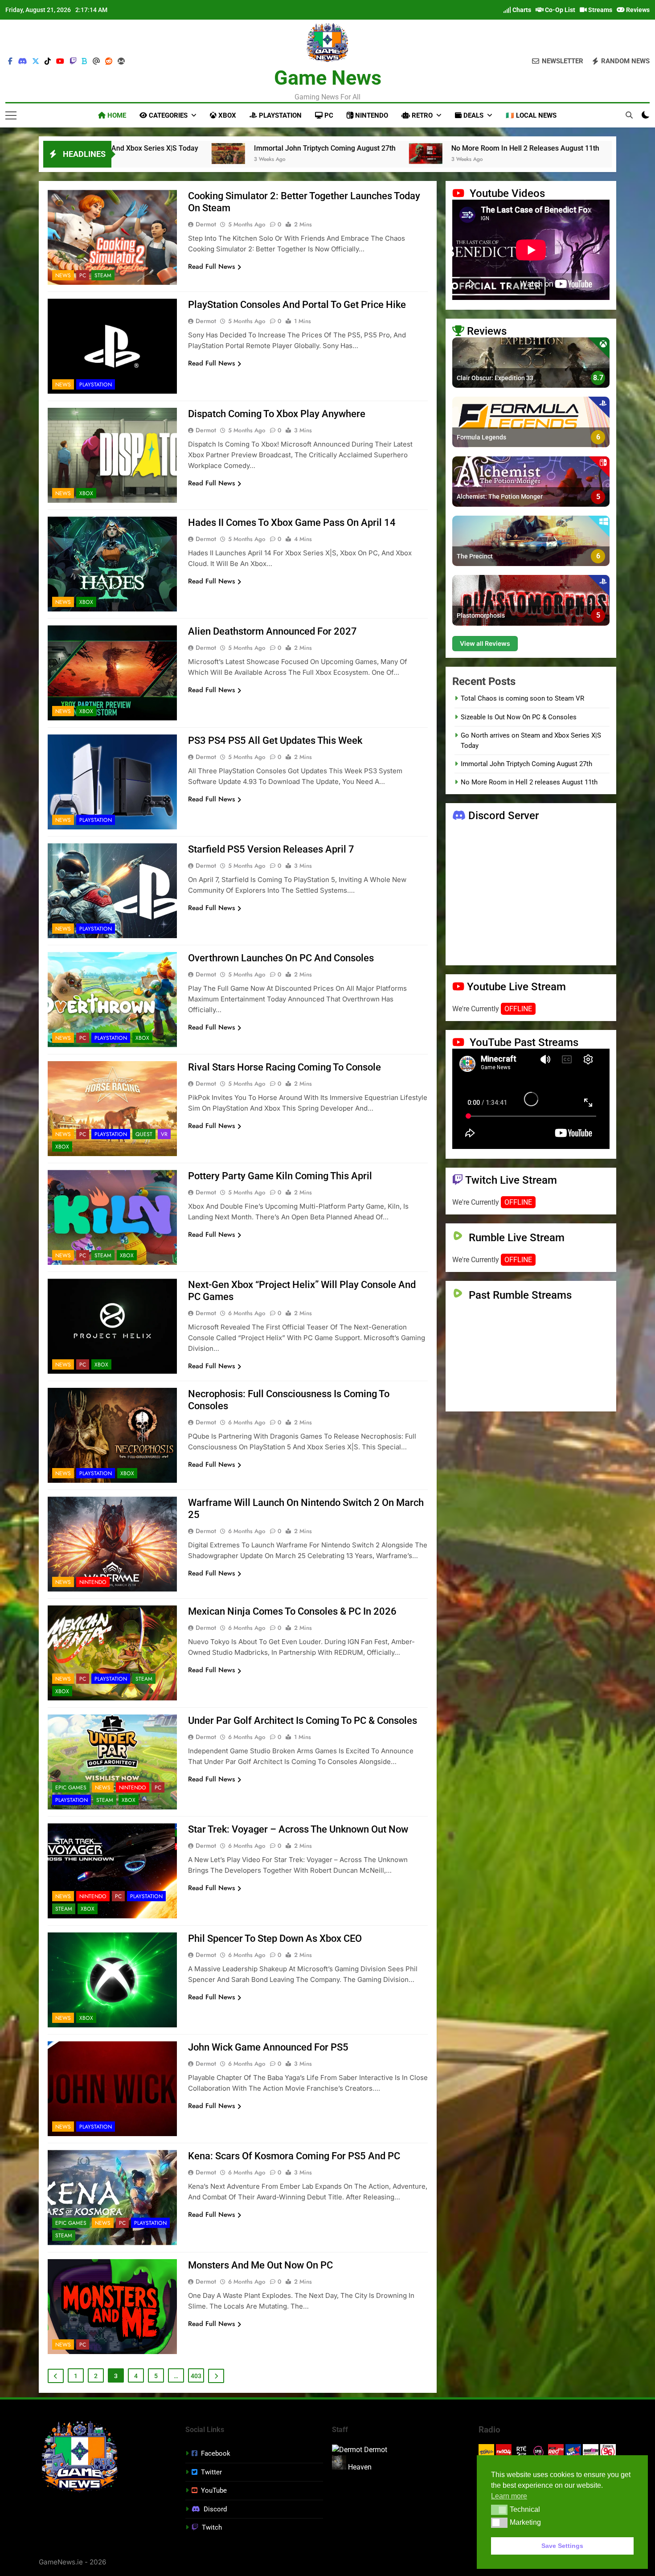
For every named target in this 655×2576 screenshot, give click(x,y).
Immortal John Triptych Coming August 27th (526, 764)
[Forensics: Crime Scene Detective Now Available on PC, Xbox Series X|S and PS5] (401, 154)
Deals (473, 115)
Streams (600, 10)
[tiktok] (48, 62)
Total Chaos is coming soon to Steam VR (522, 699)
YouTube (214, 2490)
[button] (499, 2510)
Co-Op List (559, 10)
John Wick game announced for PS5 (268, 2047)
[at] (96, 62)
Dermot (206, 224)
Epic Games (71, 1788)
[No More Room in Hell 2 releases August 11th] (197, 154)
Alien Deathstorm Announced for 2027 (272, 631)
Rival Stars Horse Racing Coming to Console (285, 1067)
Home (116, 115)
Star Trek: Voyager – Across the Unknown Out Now (298, 1829)
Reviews (637, 10)
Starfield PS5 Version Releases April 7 (271, 849)
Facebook (216, 2453)
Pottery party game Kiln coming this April (280, 1176)
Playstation (279, 115)
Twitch (212, 2527)
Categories (167, 115)
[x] (36, 62)
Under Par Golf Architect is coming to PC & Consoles (303, 1721)
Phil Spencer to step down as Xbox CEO (275, 1938)
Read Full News (211, 267)
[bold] (85, 62)
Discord (215, 2509)
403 (196, 2376)
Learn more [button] (509, 2496)
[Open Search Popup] (629, 115)
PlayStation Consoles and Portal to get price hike (297, 305)
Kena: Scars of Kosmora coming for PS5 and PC (294, 2156)
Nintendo (371, 115)
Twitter (211, 2472)
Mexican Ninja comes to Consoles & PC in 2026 (292, 1611)
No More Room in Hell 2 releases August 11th (297, 148)
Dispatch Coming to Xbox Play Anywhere (277, 414)
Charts (521, 10)
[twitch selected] (73, 62)
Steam (103, 275)
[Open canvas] (11, 115)
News (63, 275)
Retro (421, 115)
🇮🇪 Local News (531, 115)
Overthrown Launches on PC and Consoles (281, 958)
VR (164, 1134)
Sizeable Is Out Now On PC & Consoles (519, 717)
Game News (328, 78)
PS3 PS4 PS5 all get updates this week (275, 740)
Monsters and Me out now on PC (260, 2265)
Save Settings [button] (562, 2546)
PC (328, 115)
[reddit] (109, 62)
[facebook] (10, 62)
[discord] (22, 62)
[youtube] (60, 62)
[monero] (121, 62)
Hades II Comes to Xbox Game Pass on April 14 (292, 523)
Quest (144, 1134)
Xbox (226, 115)
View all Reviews (485, 644)
